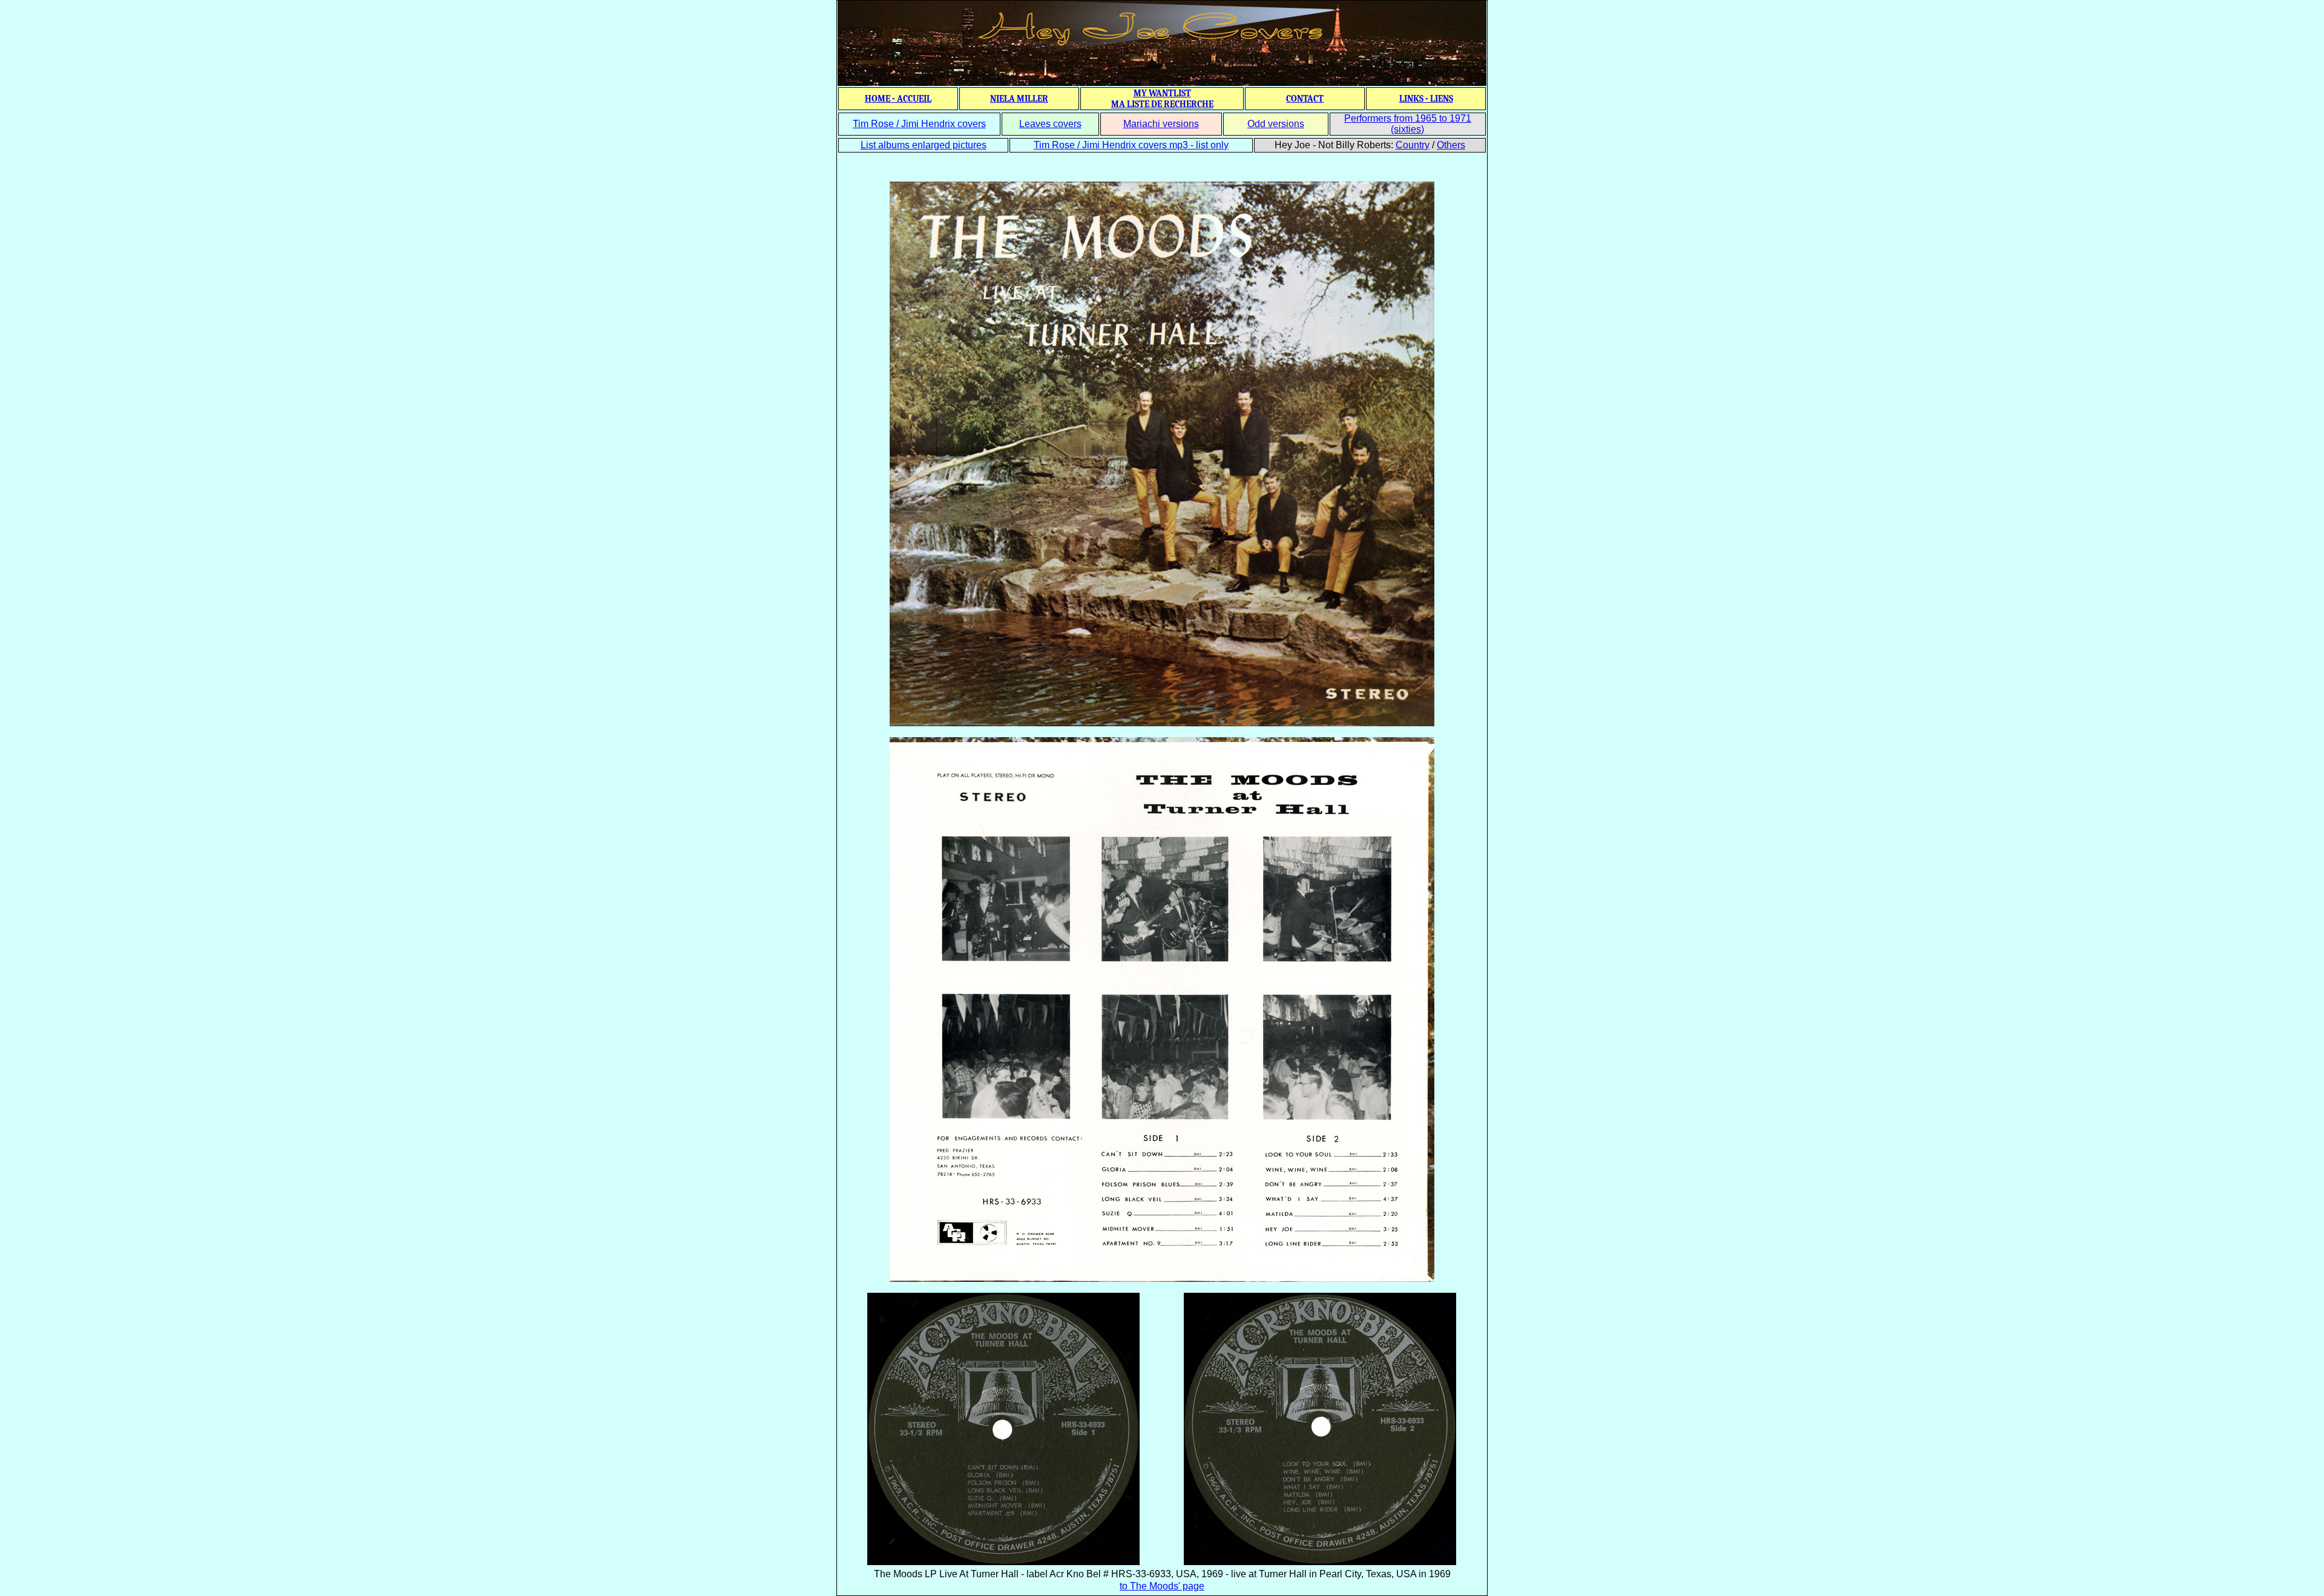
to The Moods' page (1162, 1586)
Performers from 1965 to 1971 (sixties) (1408, 124)
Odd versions (1276, 124)
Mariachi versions (1161, 124)
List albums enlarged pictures (924, 145)
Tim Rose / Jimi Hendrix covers (919, 124)
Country (1413, 145)
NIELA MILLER (1019, 99)
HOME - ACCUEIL (898, 99)
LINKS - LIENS (1426, 99)
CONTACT (1305, 99)
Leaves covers (1050, 124)
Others (1451, 145)
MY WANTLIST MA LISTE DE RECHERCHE (1162, 99)
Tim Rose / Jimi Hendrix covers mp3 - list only (1131, 145)
